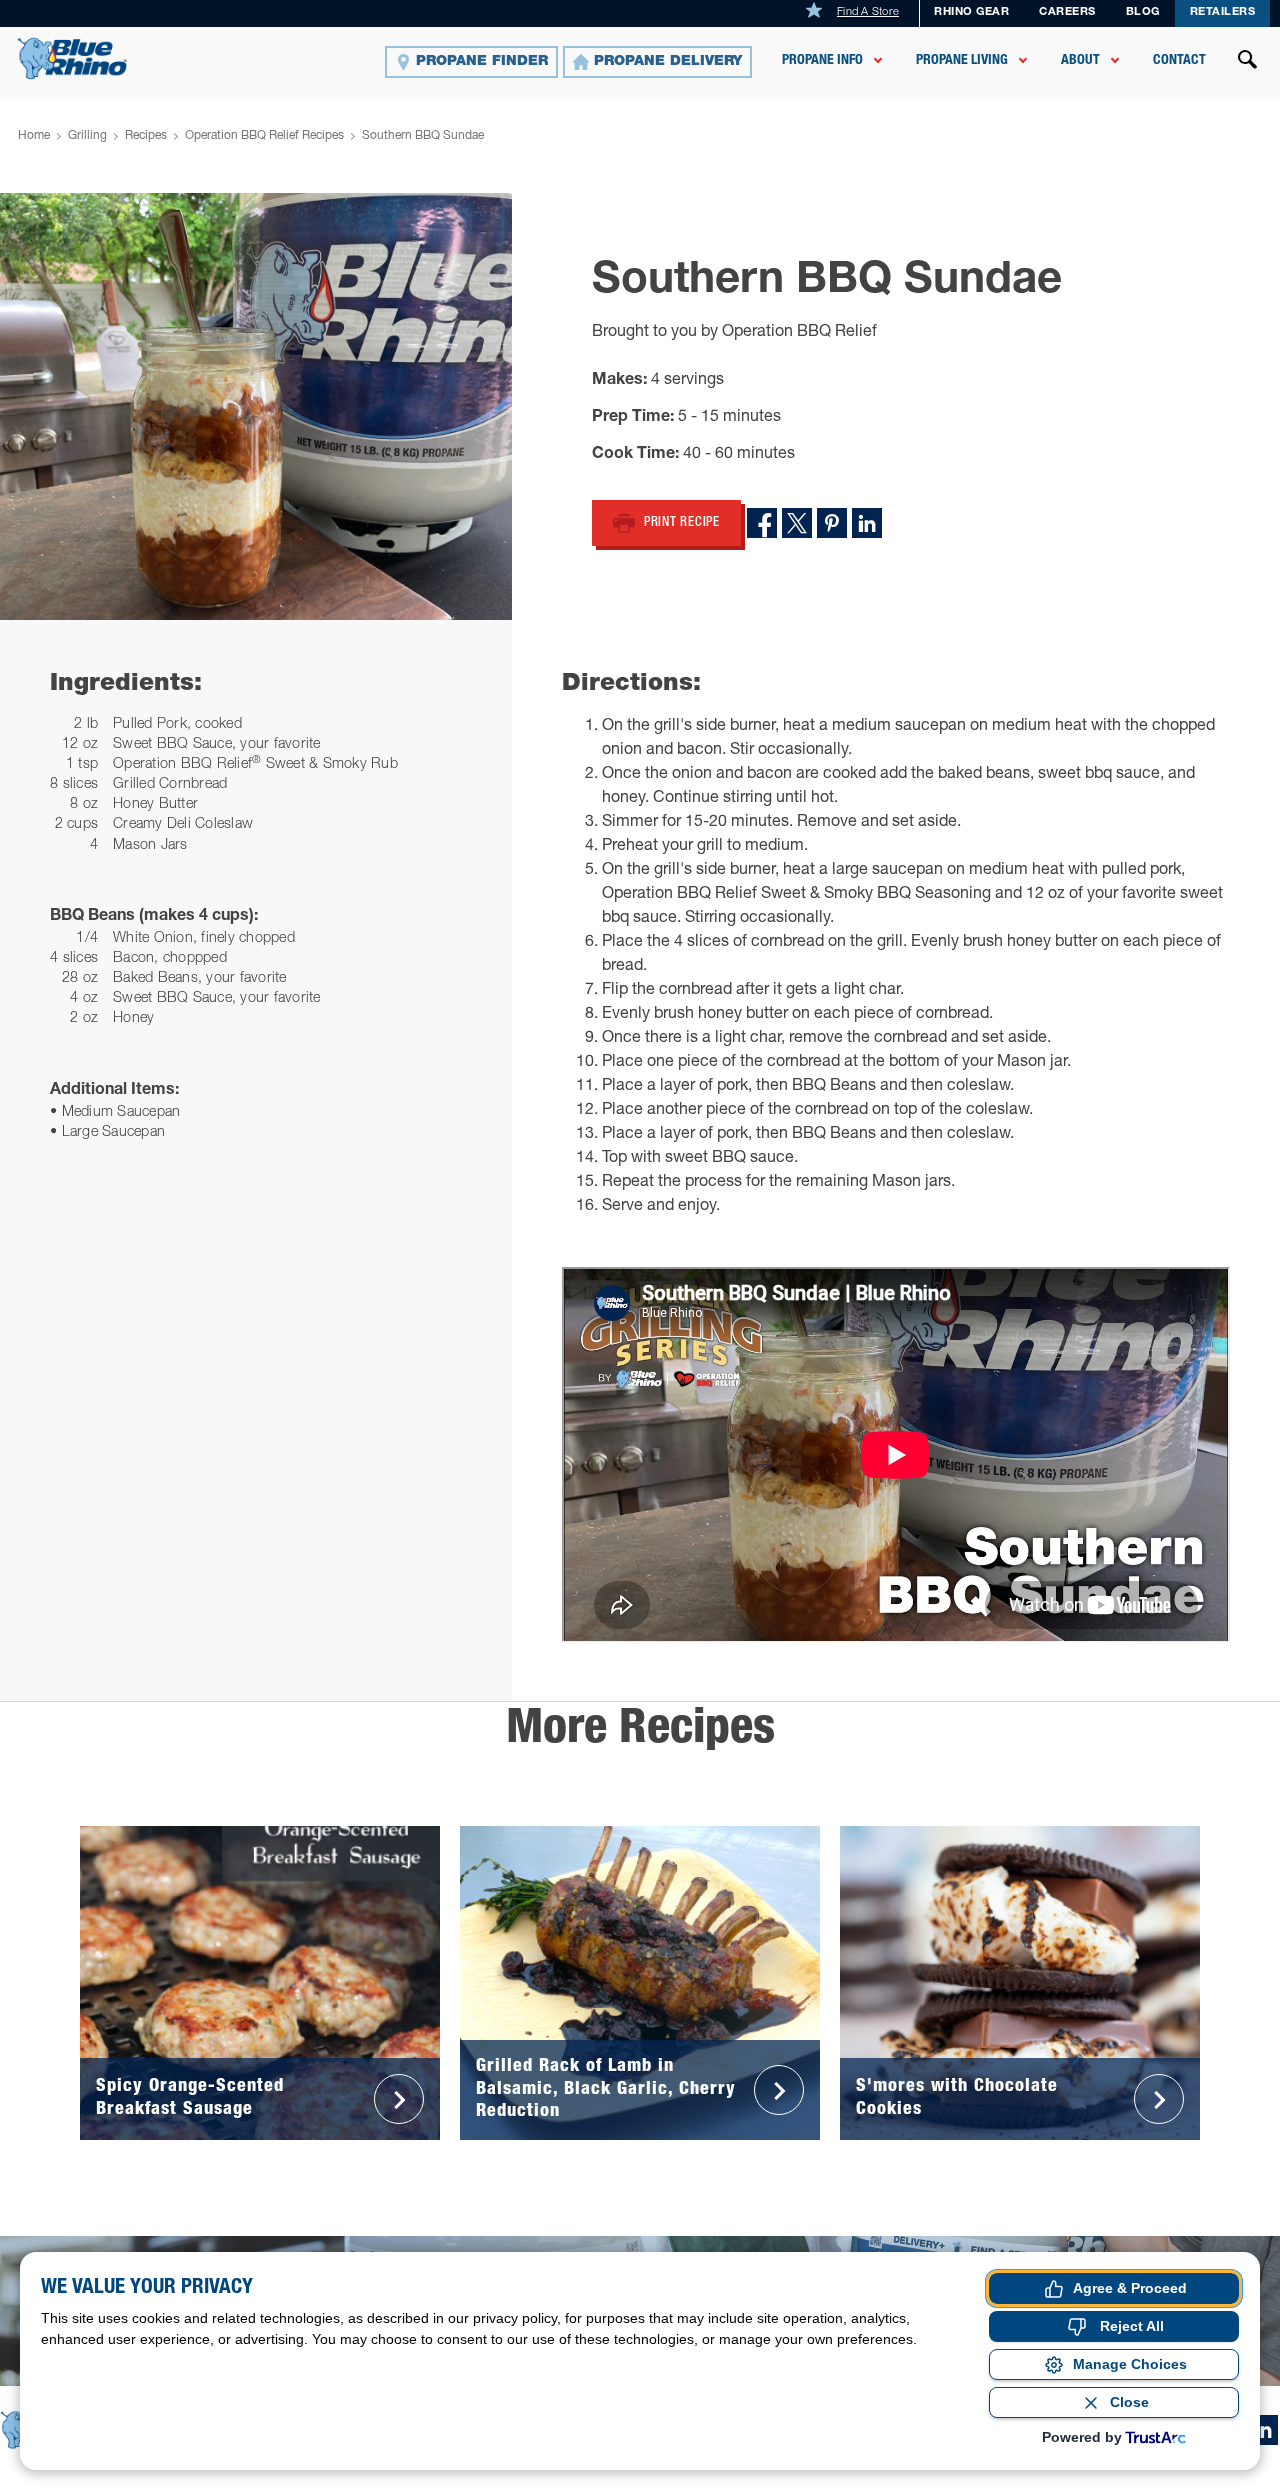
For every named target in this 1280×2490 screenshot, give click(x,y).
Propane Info (822, 61)
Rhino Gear (971, 12)
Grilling (87, 136)
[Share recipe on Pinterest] (832, 523)
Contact (1179, 61)
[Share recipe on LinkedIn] (867, 523)
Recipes (146, 136)
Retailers (1223, 12)
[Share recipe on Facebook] (762, 523)
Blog (1143, 12)
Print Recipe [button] (682, 523)
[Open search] (1248, 62)
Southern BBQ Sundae (423, 136)
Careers (1067, 12)
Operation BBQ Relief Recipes (264, 136)
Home (34, 136)
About (1080, 61)
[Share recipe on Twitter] (797, 523)
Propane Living (962, 61)
